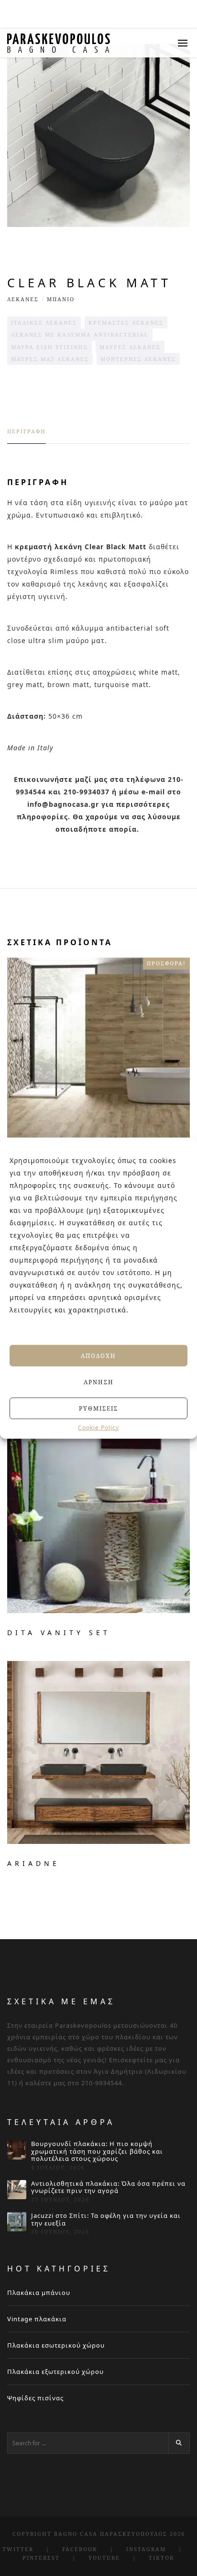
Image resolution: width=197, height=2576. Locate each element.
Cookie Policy (98, 1428)
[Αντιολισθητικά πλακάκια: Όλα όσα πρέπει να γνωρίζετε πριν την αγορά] (17, 2190)
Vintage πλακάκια (37, 2319)
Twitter (18, 2549)
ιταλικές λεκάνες (44, 322)
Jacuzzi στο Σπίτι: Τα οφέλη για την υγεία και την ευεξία (106, 2220)
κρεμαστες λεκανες (126, 322)
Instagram (146, 2549)
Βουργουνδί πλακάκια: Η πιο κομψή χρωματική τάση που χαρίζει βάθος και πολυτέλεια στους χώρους (97, 2152)
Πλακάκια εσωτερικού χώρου (56, 2345)
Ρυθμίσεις (98, 1408)
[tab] (27, 436)
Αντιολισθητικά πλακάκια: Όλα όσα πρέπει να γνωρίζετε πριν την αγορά (108, 2187)
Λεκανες (23, 299)
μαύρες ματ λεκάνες (50, 359)
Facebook (80, 2549)
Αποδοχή (98, 1355)
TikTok (162, 2558)
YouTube (104, 2558)
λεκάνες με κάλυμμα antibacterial (80, 334)
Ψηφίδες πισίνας (35, 2398)
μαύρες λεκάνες (130, 347)
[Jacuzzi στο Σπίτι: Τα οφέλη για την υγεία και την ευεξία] (17, 2222)
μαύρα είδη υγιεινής (49, 347)
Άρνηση (99, 1382)
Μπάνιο (61, 299)
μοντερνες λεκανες (138, 359)
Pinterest (41, 2558)
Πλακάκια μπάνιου (39, 2293)
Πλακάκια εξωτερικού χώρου (55, 2372)
